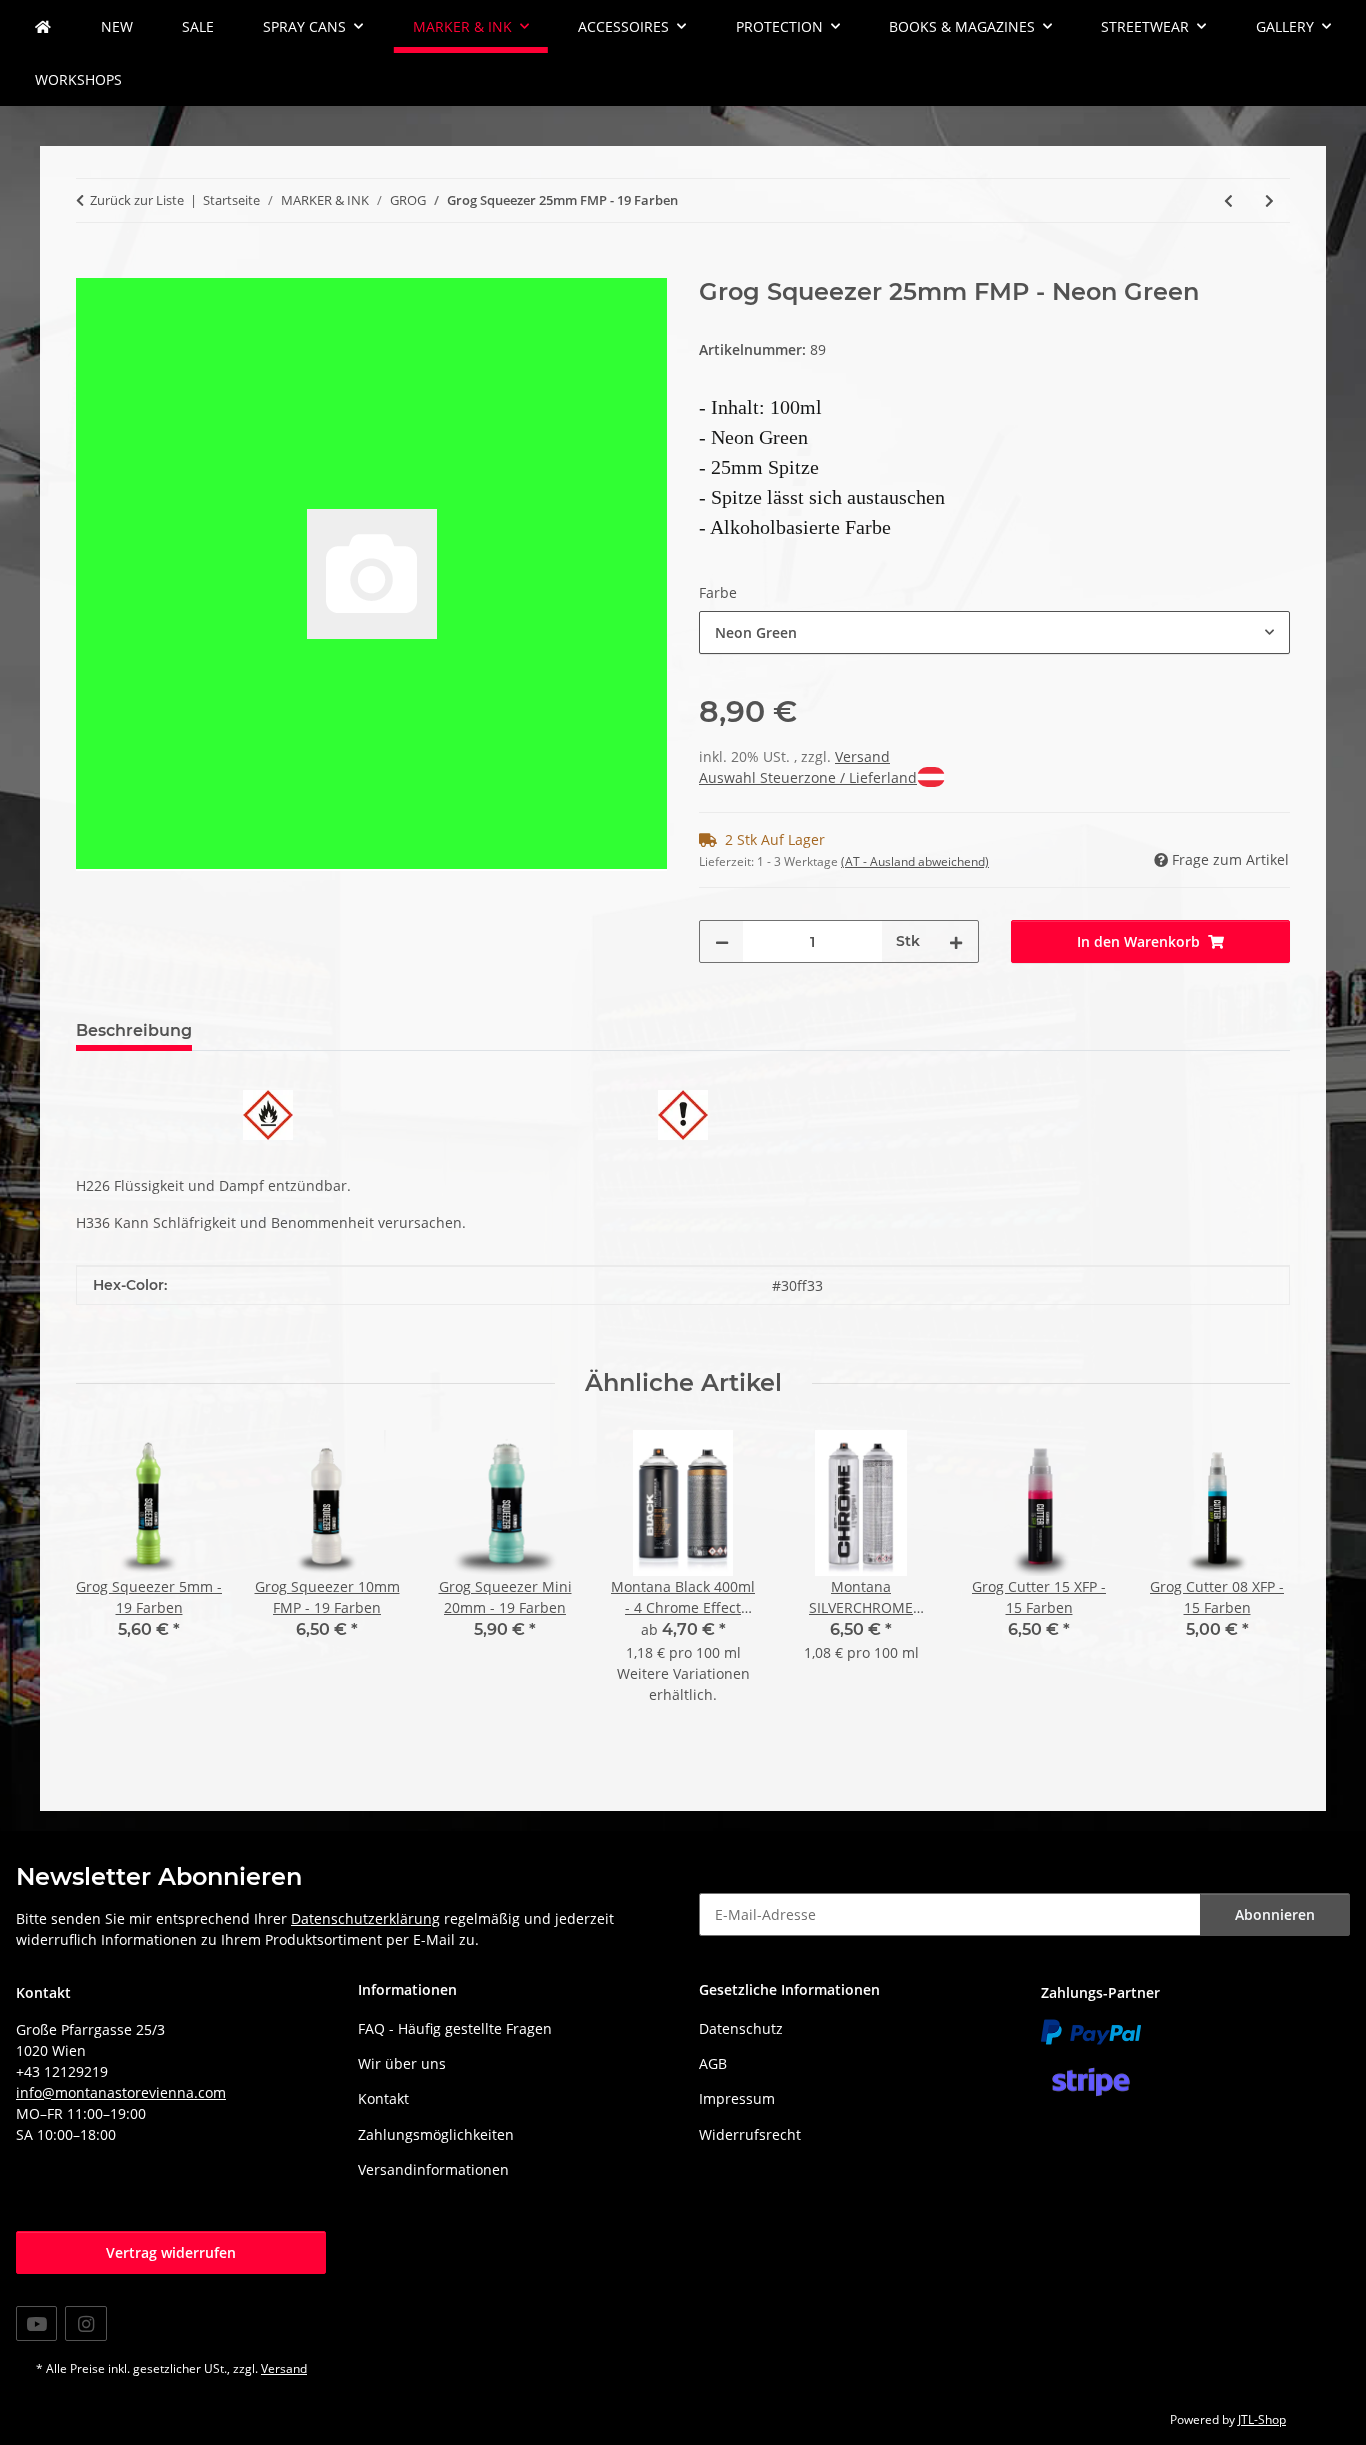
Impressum (737, 2098)
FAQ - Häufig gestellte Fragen (455, 2028)
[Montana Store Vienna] (43, 26)
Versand (862, 756)
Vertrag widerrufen (171, 2252)
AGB (713, 2063)
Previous (109, 1580)
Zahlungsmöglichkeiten (436, 2134)
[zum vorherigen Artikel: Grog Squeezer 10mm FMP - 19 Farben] (1228, 200)
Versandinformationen (433, 2169)
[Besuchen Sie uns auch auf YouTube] (36, 2323)
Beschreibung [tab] (134, 1030)
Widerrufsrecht (750, 2134)
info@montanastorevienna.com (121, 2092)
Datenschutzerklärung (365, 1918)
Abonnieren (1275, 1914)
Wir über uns (402, 2063)
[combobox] (994, 632)
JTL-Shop (1262, 2419)
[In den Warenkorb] (92, 267)
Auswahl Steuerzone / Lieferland (808, 777)
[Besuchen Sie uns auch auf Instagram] (85, 2323)
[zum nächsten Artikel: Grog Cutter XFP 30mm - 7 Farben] (1269, 200)
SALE (198, 26)
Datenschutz (741, 2028)
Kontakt (383, 2098)
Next (1257, 1580)
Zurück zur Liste (137, 200)
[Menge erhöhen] (956, 941)
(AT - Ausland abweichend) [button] (915, 861)
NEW (117, 26)
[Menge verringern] (722, 941)
